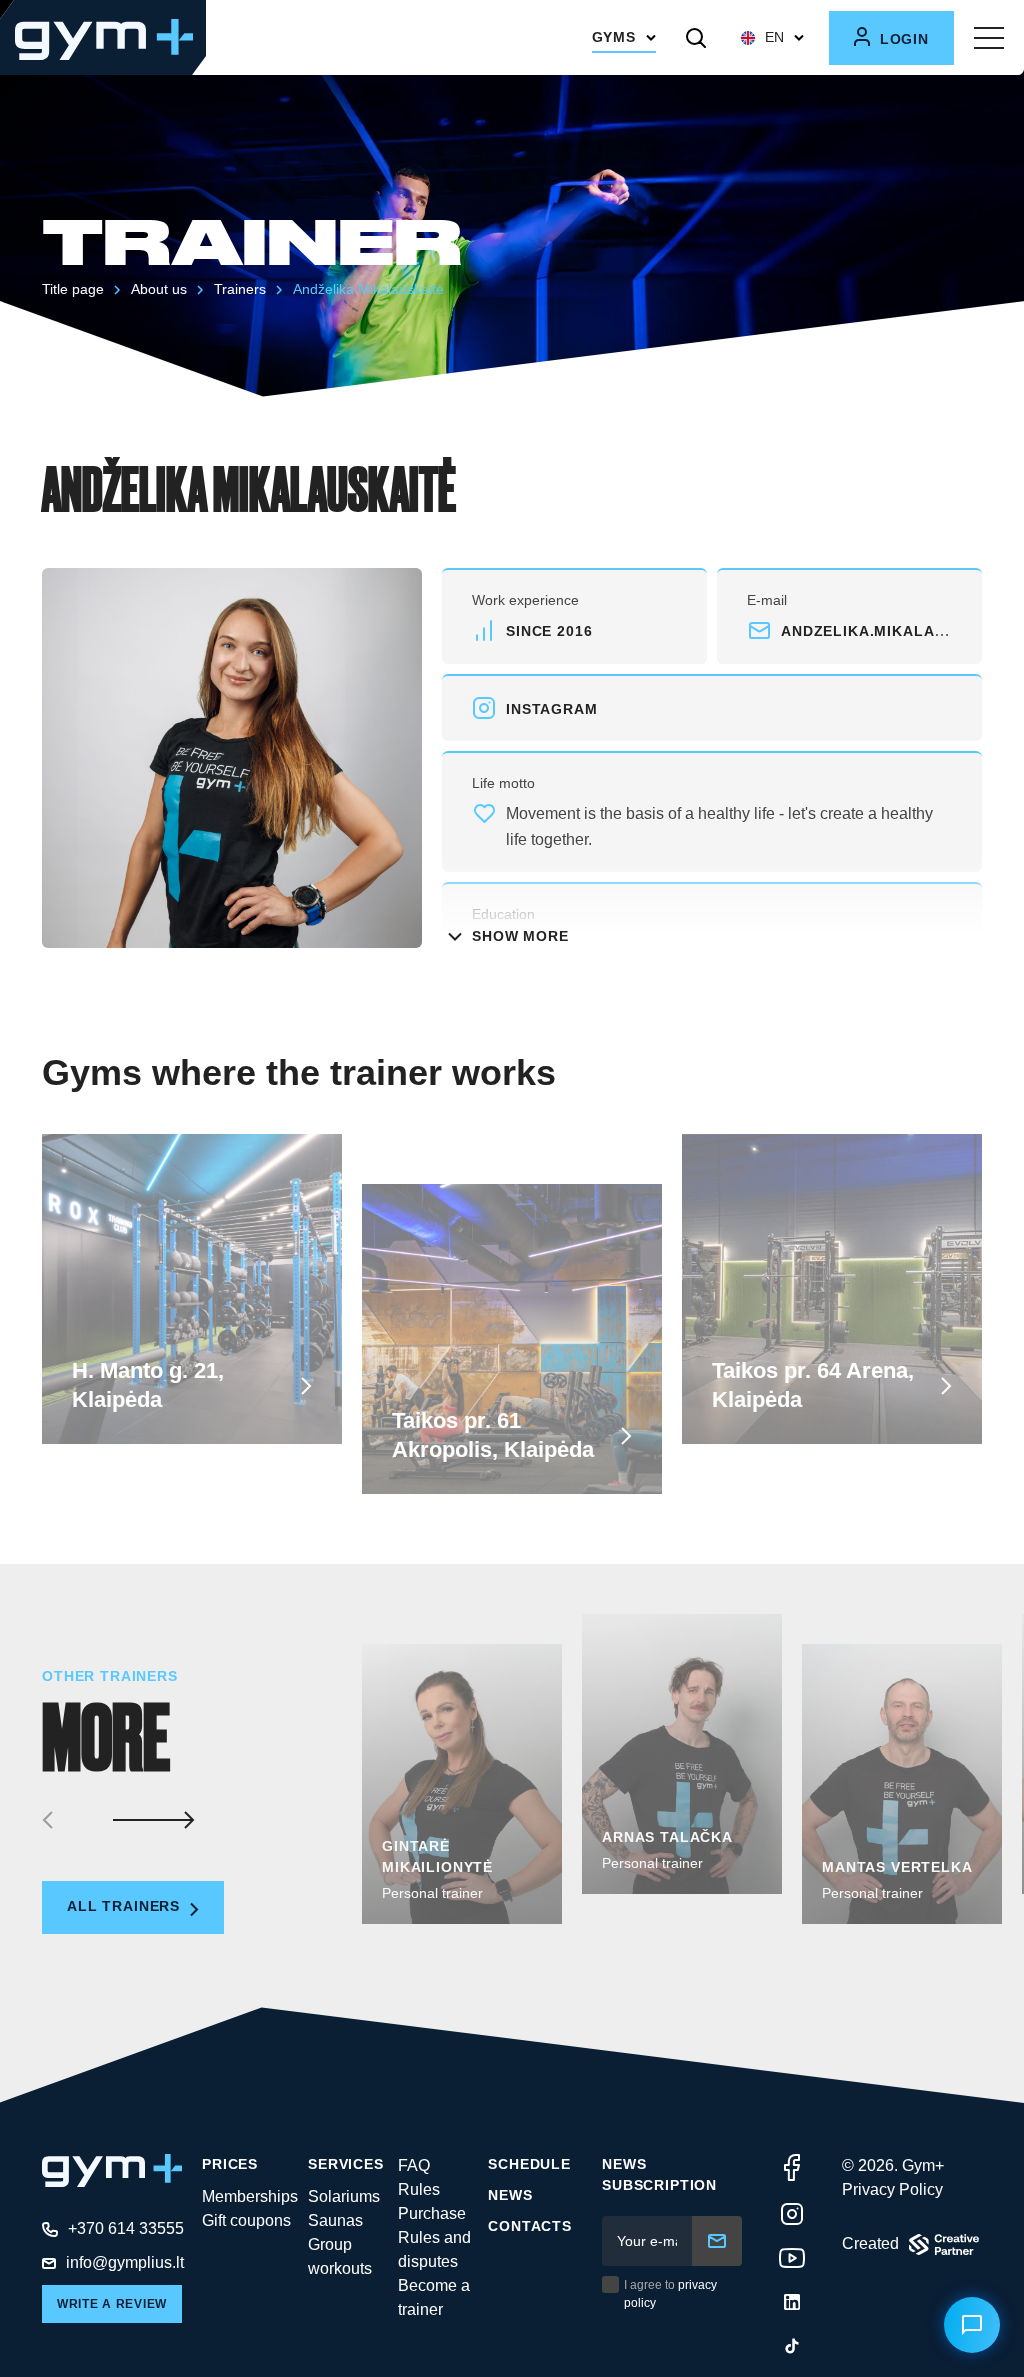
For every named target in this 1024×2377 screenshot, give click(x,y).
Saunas (335, 2220)
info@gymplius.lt (125, 2262)
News (510, 2195)
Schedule (529, 2164)
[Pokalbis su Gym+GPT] (972, 2325)
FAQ (414, 2165)
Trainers (240, 289)
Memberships (250, 2196)
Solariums (344, 2196)
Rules (419, 2189)
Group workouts (340, 2256)
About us (159, 289)
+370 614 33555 (126, 2228)
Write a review (112, 2304)
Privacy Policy (892, 2189)
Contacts (530, 2226)
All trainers (126, 1906)
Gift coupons (246, 2220)
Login (902, 39)
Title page (73, 289)
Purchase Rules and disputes (434, 2237)
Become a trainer (434, 2297)
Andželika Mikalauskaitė (368, 289)
